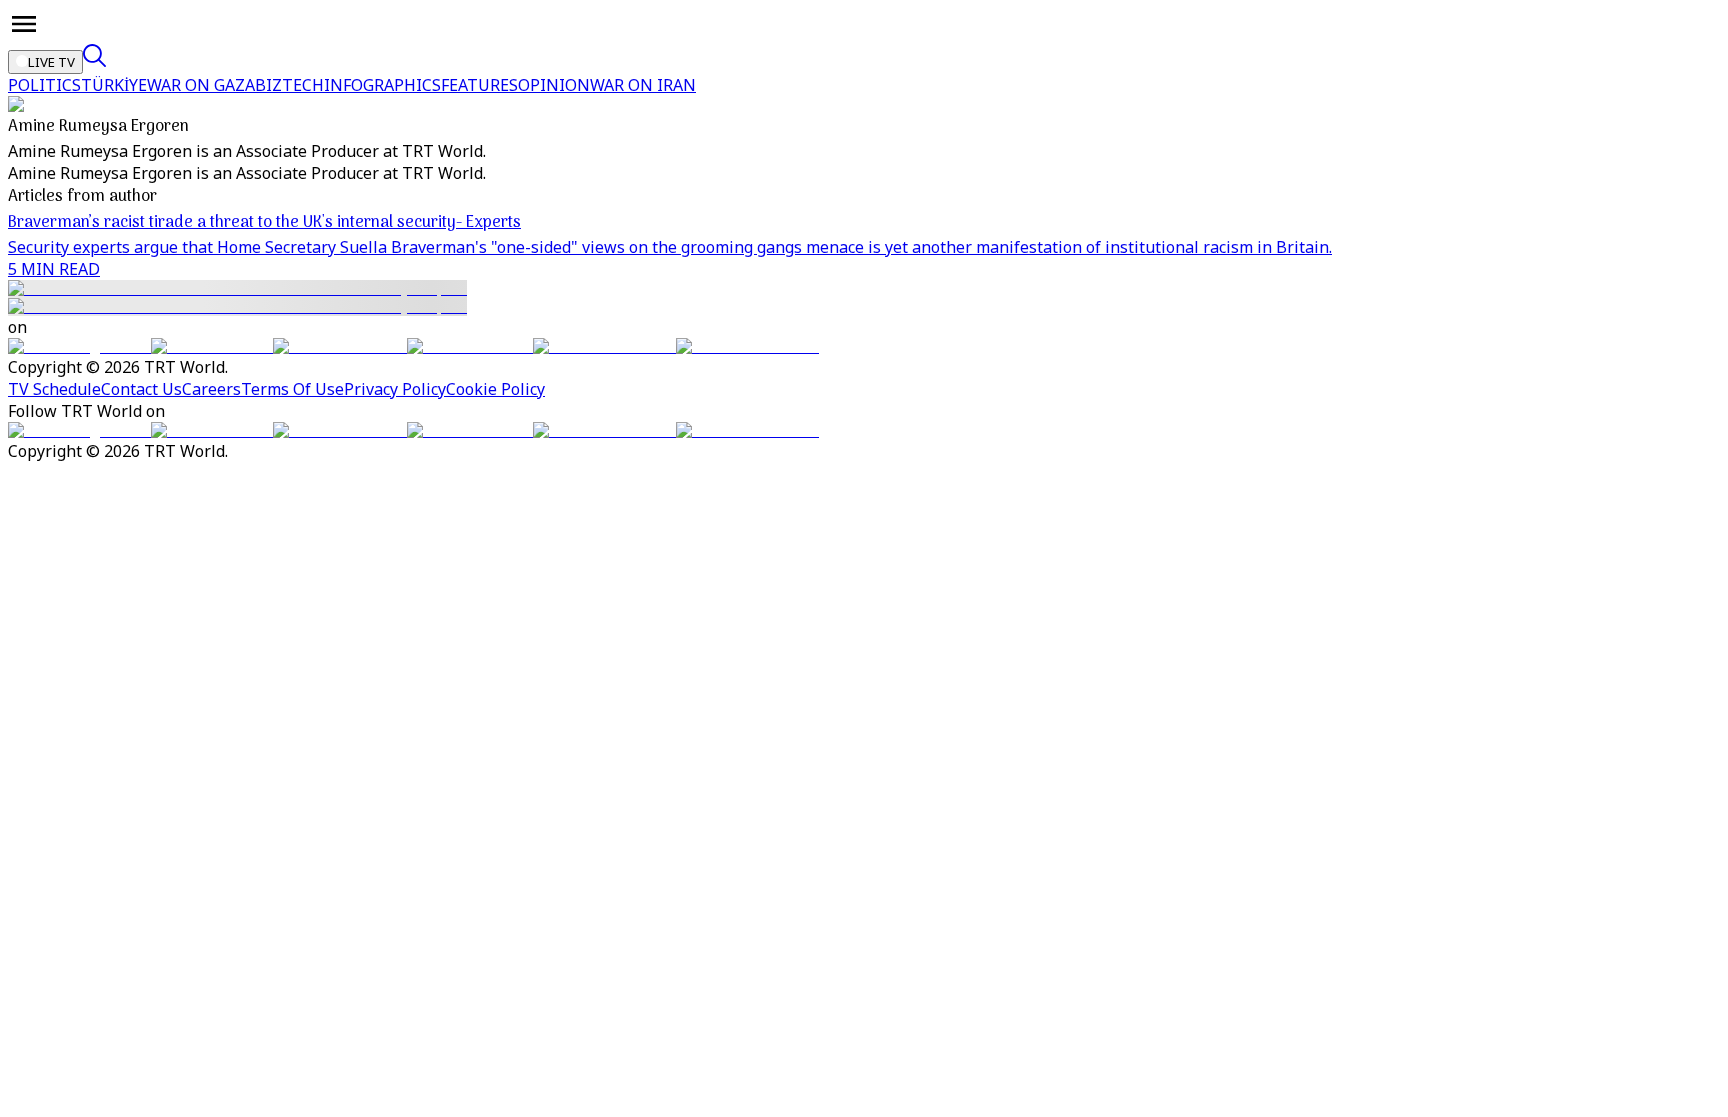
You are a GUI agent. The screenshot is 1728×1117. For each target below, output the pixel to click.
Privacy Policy (395, 389)
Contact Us (141, 389)
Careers (211, 389)
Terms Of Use (292, 389)
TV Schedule (54, 389)
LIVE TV (51, 62)
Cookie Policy (495, 389)
